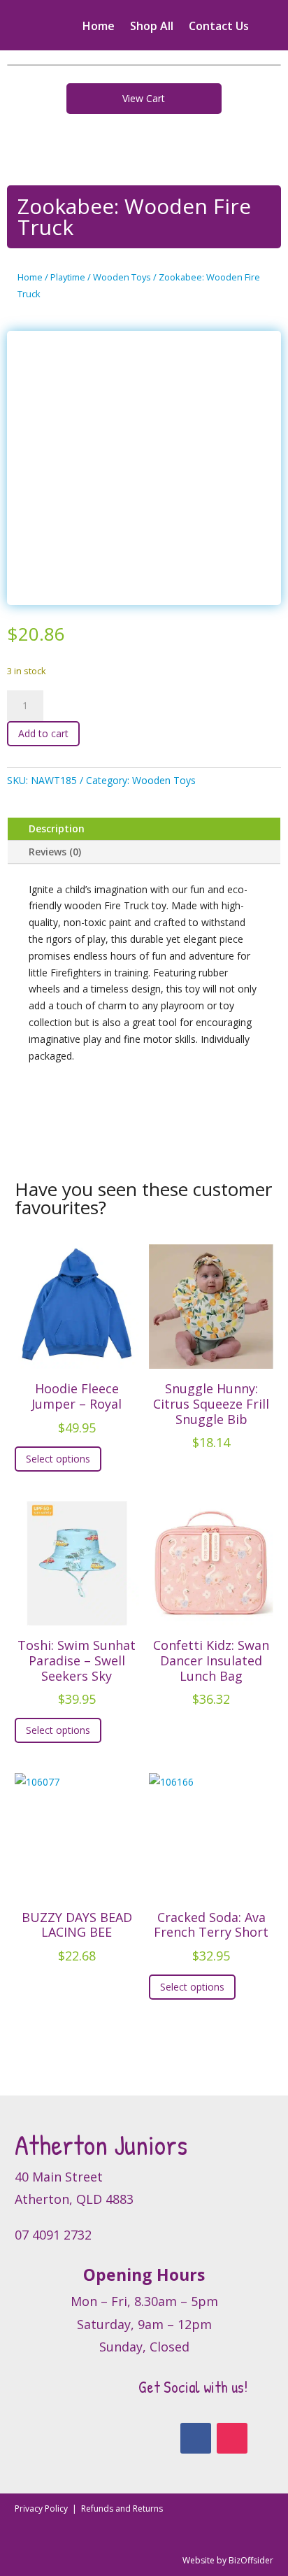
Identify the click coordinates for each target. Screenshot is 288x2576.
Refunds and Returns (122, 2509)
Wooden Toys (122, 277)
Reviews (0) (55, 852)
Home (99, 27)
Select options (58, 1459)
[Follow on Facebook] (196, 2438)
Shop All (152, 27)
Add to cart (43, 733)
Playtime (68, 277)
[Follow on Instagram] (232, 2438)
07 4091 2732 (53, 2235)
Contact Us (219, 27)
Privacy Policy (42, 2509)
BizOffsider (251, 2560)
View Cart (144, 98)
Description (57, 828)
